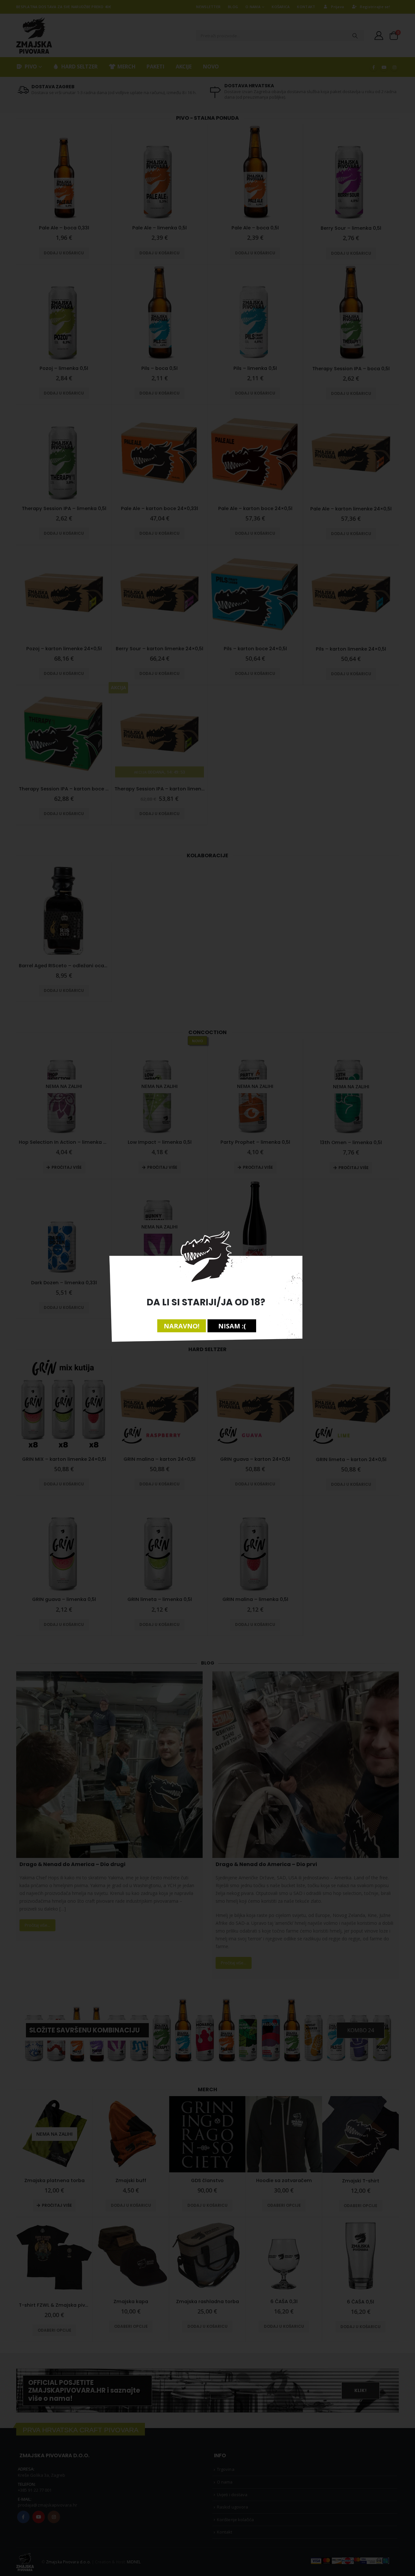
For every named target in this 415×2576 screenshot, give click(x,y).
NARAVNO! (182, 1326)
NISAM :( (232, 1326)
